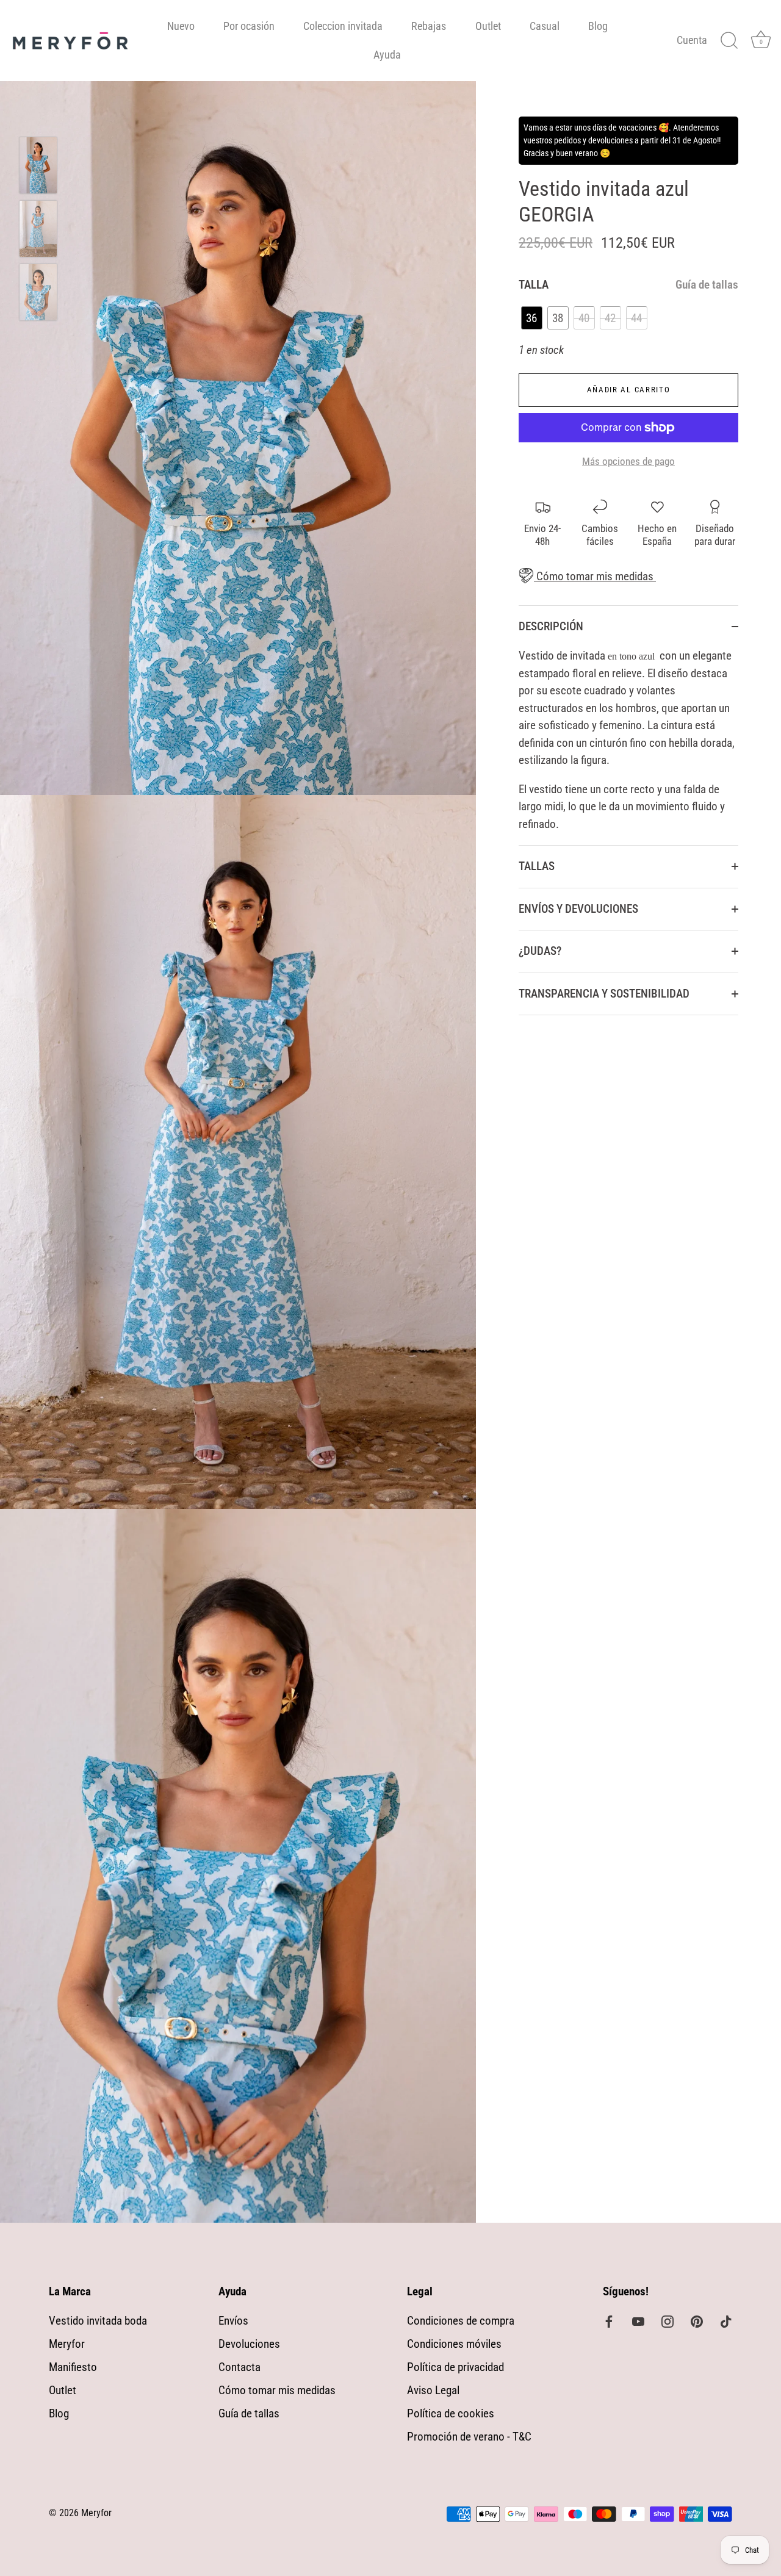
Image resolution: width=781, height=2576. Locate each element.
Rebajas (429, 26)
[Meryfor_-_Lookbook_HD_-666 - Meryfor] (38, 292)
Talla (628, 285)
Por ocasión (249, 26)
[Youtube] (638, 2321)
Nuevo (181, 26)
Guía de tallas (707, 285)
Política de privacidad (455, 2367)
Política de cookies (451, 2413)
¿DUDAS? (540, 951)
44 (636, 318)
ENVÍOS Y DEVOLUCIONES (578, 909)
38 (558, 318)
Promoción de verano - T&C (469, 2437)
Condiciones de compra (461, 2321)
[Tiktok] (726, 2321)
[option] (38, 168)
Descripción (551, 626)
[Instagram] (668, 2321)
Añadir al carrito (629, 390)
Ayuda (387, 55)
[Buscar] (729, 41)
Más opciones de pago (628, 461)
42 (610, 318)
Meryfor (67, 2344)
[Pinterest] (697, 2321)
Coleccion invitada (343, 26)
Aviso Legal (433, 2390)
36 (531, 318)
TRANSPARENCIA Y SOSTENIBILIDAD (604, 994)
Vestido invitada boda (98, 2321)
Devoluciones (249, 2344)
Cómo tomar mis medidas (594, 576)
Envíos (233, 2321)
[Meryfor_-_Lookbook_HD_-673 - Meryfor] (38, 165)
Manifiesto (73, 2367)
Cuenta (692, 40)
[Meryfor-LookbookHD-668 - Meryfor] (38, 229)
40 (584, 318)
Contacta (239, 2367)
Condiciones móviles (454, 2344)
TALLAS (537, 866)
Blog (598, 26)
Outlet (488, 26)
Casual (545, 26)
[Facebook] (609, 2321)
